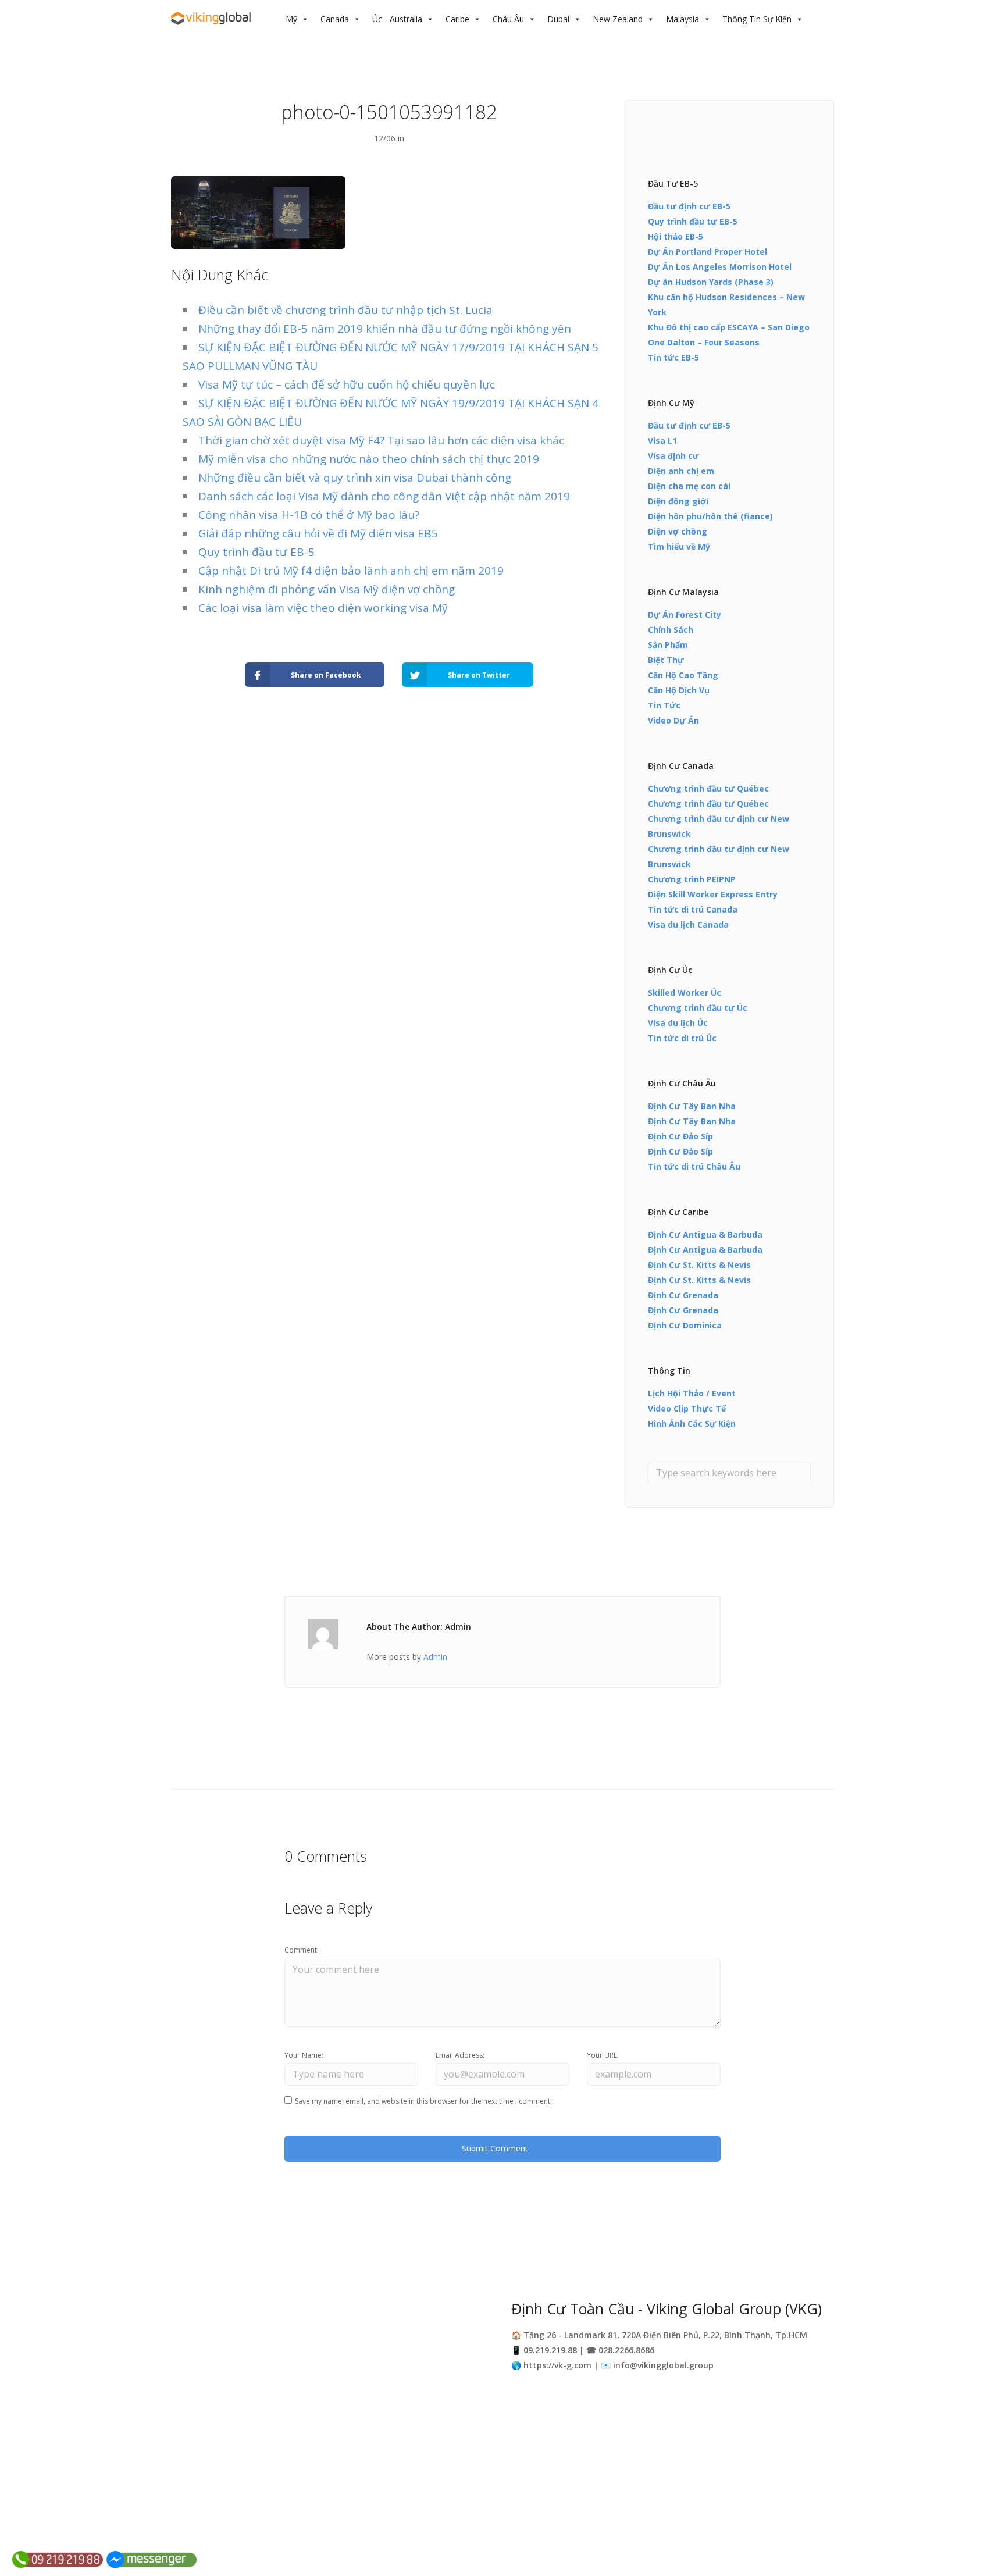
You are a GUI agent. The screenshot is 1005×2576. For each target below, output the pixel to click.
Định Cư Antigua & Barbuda (705, 1234)
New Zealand (618, 19)
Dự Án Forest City (685, 614)
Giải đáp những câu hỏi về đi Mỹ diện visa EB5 (318, 533)
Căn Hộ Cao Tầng (683, 675)
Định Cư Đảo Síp (680, 1136)
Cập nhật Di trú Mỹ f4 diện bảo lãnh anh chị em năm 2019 (351, 571)
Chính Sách (671, 630)
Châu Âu (508, 19)
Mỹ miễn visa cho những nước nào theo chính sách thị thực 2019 (369, 459)
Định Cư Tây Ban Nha (692, 1106)
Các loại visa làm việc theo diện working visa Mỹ (323, 608)
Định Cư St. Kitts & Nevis (699, 1265)
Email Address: (460, 2055)
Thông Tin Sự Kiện (757, 19)
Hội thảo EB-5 (676, 236)
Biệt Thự (666, 660)
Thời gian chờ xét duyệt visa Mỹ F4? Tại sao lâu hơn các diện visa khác (381, 440)
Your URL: (603, 2055)
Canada (335, 19)
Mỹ (291, 19)
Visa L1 (662, 441)
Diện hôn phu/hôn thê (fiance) (710, 516)
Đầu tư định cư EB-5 (689, 206)
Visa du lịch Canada (688, 924)
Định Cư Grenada (683, 1295)
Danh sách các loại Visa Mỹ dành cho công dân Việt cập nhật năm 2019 (384, 496)
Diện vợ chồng (678, 531)
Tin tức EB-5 (673, 357)
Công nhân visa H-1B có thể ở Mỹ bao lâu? (309, 515)
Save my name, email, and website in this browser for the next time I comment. (423, 2101)
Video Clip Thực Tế (687, 1408)
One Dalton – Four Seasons (704, 342)
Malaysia (683, 19)
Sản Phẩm (668, 645)
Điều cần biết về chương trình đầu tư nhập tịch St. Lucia (345, 310)
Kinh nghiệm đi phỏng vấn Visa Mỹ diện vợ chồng (327, 589)
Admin (435, 1657)
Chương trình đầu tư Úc (698, 1008)
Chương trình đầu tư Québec (708, 788)
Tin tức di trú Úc (682, 1038)
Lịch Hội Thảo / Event (692, 1393)
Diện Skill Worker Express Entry (713, 894)
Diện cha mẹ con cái (689, 486)
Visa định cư (673, 456)
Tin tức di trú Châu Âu (694, 1166)
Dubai (558, 19)
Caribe (457, 19)
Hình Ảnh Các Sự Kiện (692, 1424)
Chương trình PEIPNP (692, 879)
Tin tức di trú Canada (693, 909)
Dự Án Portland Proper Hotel (708, 252)
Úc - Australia (397, 19)
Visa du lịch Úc (678, 1023)
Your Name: (304, 2055)
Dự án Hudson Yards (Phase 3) (711, 282)
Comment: (302, 1950)
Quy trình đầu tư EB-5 (256, 552)
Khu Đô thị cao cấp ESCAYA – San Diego (729, 327)
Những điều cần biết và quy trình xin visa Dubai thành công (355, 478)
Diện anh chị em (681, 471)
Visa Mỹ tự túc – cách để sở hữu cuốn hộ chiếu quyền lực (347, 384)
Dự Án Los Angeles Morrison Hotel (720, 267)
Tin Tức (664, 705)
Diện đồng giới (678, 501)
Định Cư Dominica (685, 1325)
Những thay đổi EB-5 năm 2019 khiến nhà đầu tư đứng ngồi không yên (385, 329)
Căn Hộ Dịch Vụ (679, 690)
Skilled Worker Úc (685, 993)
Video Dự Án (673, 720)
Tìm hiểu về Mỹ (679, 546)
